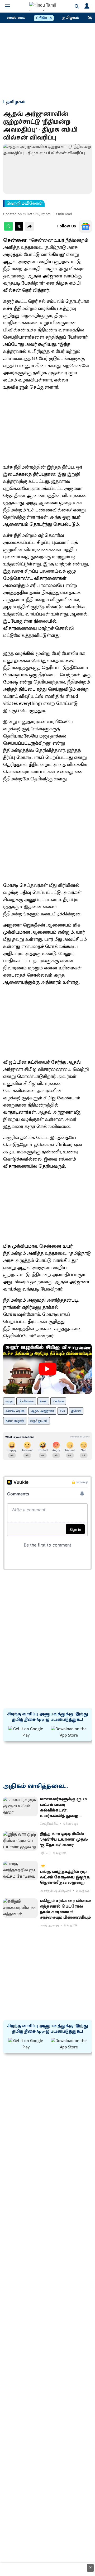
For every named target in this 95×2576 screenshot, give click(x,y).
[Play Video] (47, 1369)
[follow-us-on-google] (85, 226)
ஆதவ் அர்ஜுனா (42, 1411)
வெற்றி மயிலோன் (25, 204)
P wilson (58, 1401)
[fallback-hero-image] (20, 1806)
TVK (63, 1411)
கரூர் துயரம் (39, 1421)
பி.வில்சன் (26, 1401)
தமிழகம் (71, 18)
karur (43, 1401)
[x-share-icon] (19, 229)
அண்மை (16, 18)
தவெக (76, 1411)
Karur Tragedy (15, 1421)
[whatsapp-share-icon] (8, 229)
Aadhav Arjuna (15, 1411)
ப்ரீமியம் (44, 18)
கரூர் (9, 1401)
